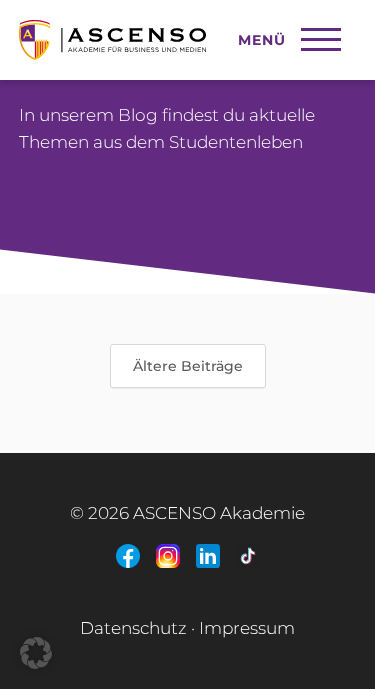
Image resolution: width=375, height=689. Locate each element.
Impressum (247, 628)
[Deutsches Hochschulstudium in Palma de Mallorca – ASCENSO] (159, 30)
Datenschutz (133, 628)
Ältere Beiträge (188, 366)
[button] (36, 653)
